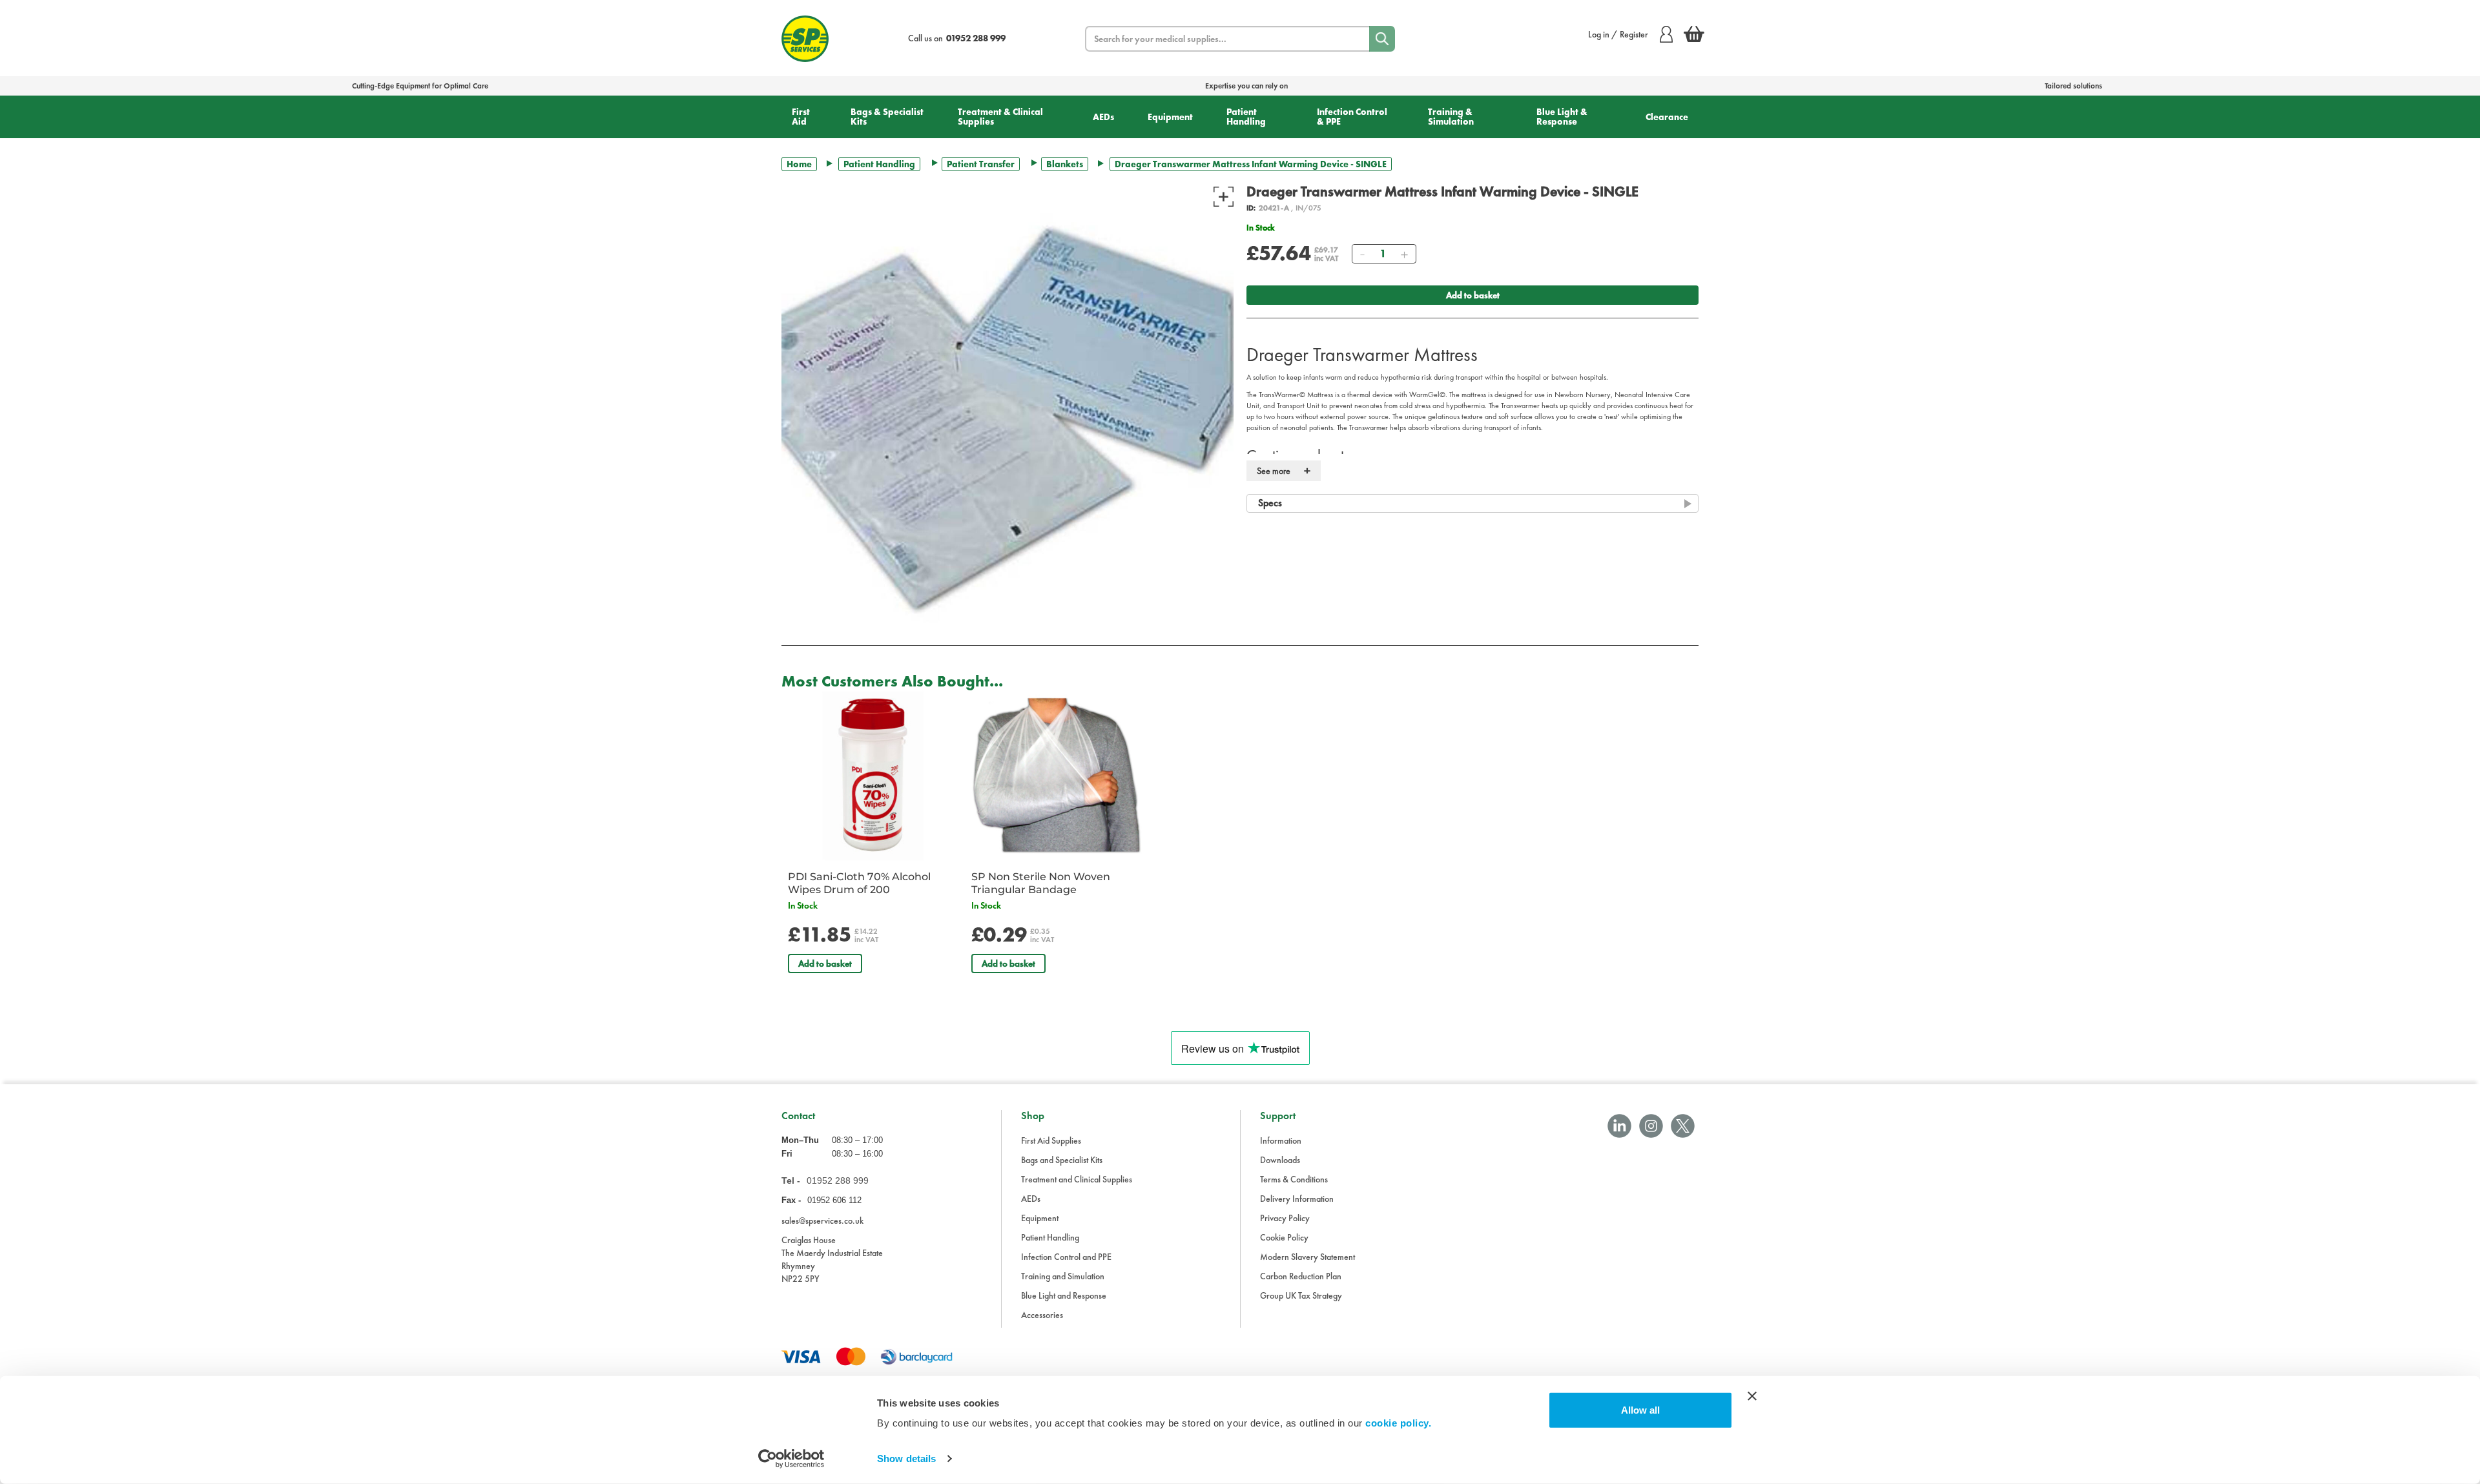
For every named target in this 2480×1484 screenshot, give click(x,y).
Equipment (1170, 117)
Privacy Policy (1285, 1218)
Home (799, 164)
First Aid (801, 117)
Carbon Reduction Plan (1301, 1276)
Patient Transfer (981, 164)
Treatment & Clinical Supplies (1000, 117)
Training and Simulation (1063, 1276)
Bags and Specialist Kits (1062, 1160)
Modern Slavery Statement (1307, 1257)
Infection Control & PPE (1352, 117)
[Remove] (1362, 254)
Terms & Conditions (1294, 1179)
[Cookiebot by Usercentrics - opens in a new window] (791, 1459)
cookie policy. (1398, 1423)
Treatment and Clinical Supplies (1077, 1179)
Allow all (1640, 1410)
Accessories (1042, 1315)
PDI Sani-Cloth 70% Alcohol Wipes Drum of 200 (859, 883)
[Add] (1404, 254)
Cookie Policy (1284, 1237)
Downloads (1280, 1160)
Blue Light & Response (1562, 117)
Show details (906, 1458)
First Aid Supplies (1051, 1140)
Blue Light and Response (1064, 1295)
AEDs (1103, 117)
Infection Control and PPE (1066, 1257)
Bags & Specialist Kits (887, 117)
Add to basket (1473, 295)
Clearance (1667, 117)
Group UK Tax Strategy (1301, 1295)
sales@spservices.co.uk (822, 1221)
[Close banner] (1752, 1396)
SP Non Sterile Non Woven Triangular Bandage (1041, 883)
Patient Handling (1246, 117)
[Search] (1382, 39)
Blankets (1065, 164)
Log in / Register (1618, 34)
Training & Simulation (1451, 117)
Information (1281, 1140)
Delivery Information (1297, 1199)
